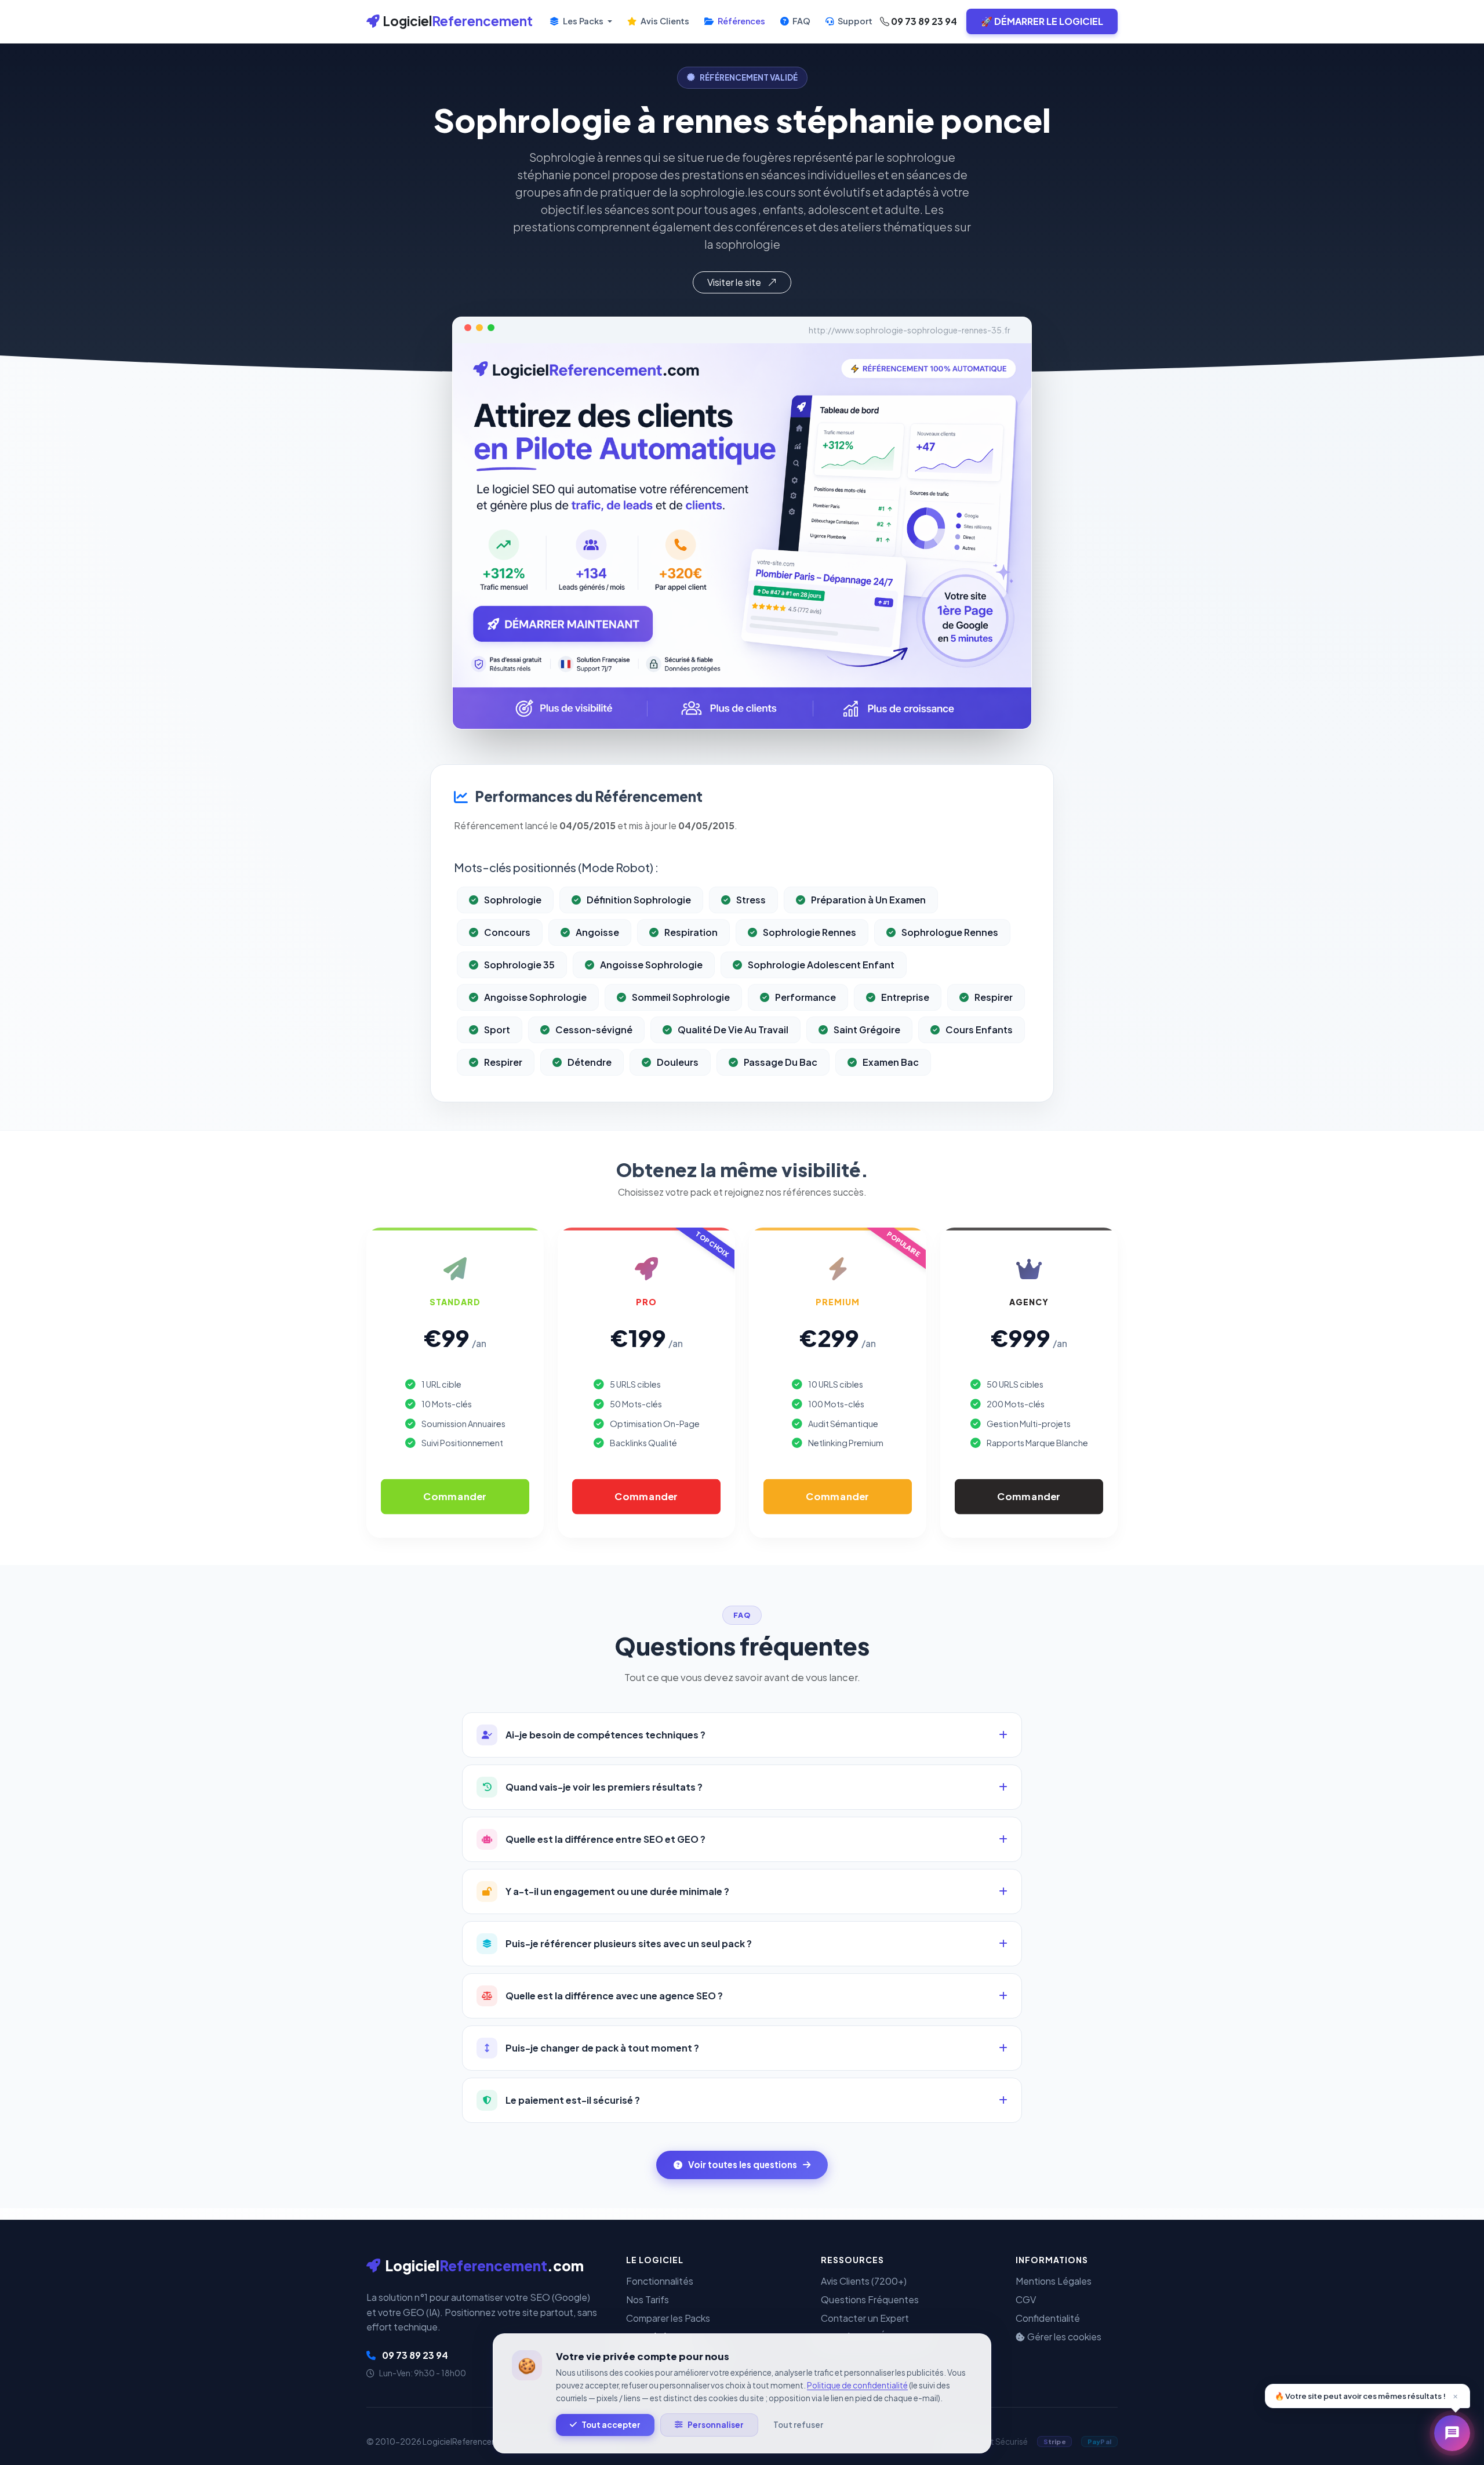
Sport (497, 1030)
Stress (751, 900)
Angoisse (597, 932)
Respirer (994, 997)
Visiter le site (735, 282)
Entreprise (905, 997)
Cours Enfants (979, 1030)
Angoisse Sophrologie (651, 965)
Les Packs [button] (583, 21)
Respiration (691, 932)
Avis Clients (664, 21)
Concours (507, 932)
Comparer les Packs (668, 2318)
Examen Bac (891, 1062)
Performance (805, 997)
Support (854, 21)
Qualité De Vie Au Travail (733, 1030)
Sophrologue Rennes (950, 932)
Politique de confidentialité (857, 2385)
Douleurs (678, 1062)
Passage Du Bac (781, 1062)
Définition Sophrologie (639, 900)
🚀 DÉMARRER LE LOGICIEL (1042, 21)
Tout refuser (798, 2425)
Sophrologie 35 (519, 965)
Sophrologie (513, 900)
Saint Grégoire (867, 1030)
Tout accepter (611, 2425)
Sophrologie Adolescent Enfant (821, 965)
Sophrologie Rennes (810, 932)
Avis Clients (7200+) (864, 2281)
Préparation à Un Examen (868, 900)
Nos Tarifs (648, 2299)
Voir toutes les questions (743, 2164)
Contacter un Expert (865, 2318)
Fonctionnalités (660, 2281)
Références (741, 21)
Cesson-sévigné (594, 1030)
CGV (1026, 2299)
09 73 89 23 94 (923, 21)
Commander (455, 1497)
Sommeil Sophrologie (681, 997)
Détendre (590, 1062)
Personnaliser (716, 2425)
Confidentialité (1048, 2318)
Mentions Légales (1054, 2281)
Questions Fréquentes (870, 2299)
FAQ (801, 21)
